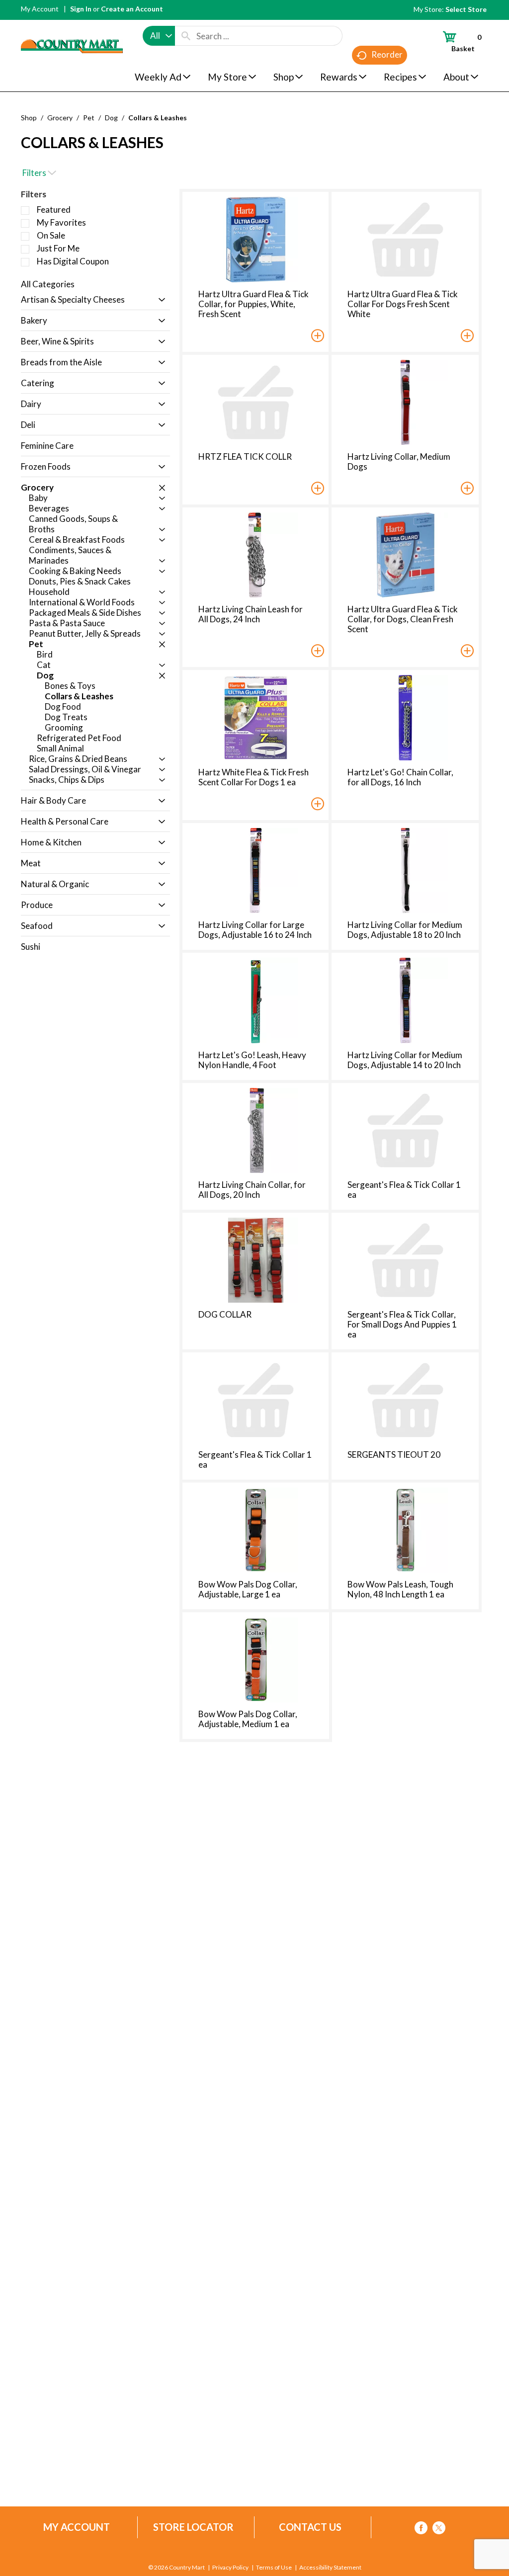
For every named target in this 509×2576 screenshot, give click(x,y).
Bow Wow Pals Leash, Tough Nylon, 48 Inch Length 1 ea (400, 1589)
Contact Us (310, 2527)
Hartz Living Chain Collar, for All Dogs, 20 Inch (252, 1190)
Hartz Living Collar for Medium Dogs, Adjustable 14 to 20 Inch (405, 1060)
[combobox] (159, 36)
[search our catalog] (186, 36)
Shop (29, 118)
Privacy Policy (230, 2568)
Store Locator (193, 2527)
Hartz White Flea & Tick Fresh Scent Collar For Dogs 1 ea (254, 777)
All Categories (48, 284)
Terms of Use (274, 2568)
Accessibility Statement (330, 2568)
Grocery (60, 118)
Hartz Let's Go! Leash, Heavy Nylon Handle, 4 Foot (252, 1060)
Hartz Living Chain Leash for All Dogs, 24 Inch (251, 614)
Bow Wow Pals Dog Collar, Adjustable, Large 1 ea (248, 1589)
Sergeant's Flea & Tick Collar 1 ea (404, 1190)
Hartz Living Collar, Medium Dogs (399, 461)
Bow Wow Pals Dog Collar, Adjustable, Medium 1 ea (248, 1719)
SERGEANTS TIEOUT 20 (394, 1454)
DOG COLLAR (225, 1314)
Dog (111, 118)
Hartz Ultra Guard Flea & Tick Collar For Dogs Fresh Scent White (403, 304)
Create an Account (132, 9)
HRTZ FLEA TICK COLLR (245, 457)
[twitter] (439, 2530)
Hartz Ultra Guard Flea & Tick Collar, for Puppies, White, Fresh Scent (254, 304)
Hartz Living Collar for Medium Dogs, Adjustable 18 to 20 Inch (405, 930)
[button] (159, 300)
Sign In (81, 9)
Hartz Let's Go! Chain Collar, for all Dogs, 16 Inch (400, 777)
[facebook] (421, 2530)
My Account (40, 9)
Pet (89, 118)
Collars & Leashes (158, 118)
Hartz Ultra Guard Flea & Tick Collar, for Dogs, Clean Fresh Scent (403, 619)
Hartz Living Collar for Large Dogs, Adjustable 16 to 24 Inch (255, 930)
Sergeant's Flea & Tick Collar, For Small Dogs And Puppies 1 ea (402, 1324)
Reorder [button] (387, 54)
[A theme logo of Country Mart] (72, 28)
